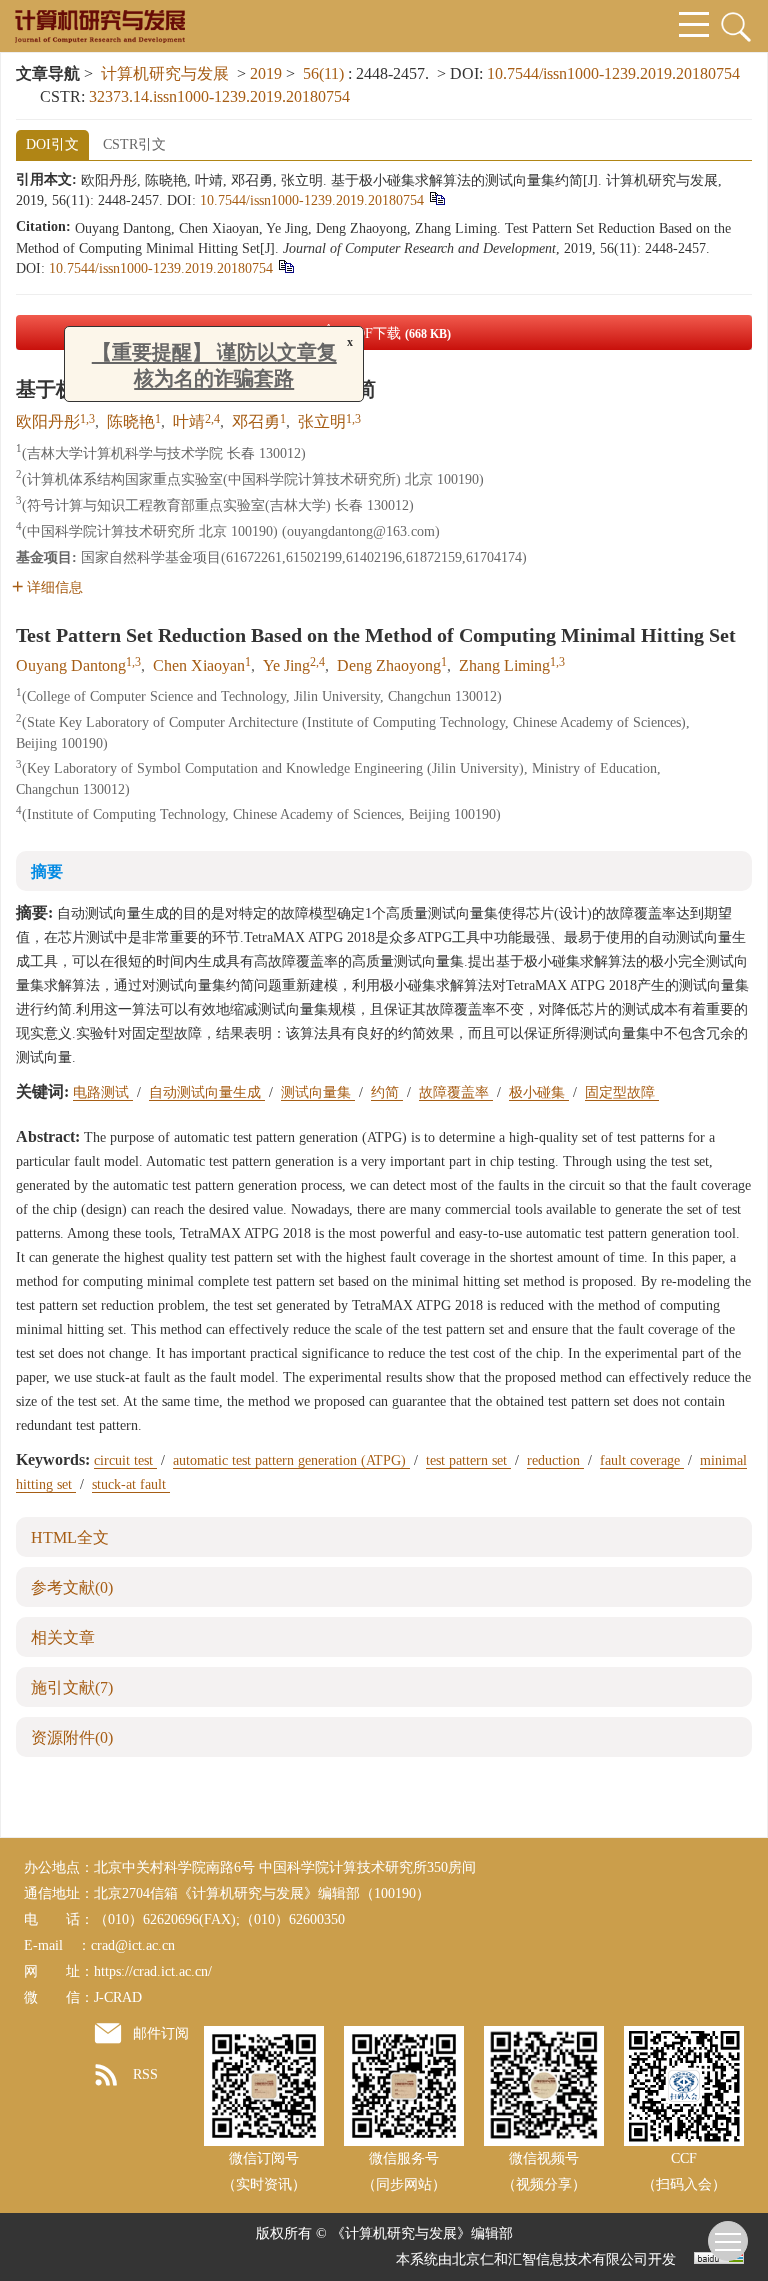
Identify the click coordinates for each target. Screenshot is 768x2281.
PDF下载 (399, 333)
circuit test (125, 1460)
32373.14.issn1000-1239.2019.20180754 (219, 96)
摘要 (47, 871)
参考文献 (72, 1587)
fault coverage (642, 1460)
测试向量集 (318, 1092)
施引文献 (72, 1687)
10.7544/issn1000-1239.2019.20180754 (613, 73)
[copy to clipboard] (285, 265)
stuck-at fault (131, 1484)
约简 (387, 1092)
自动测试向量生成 (207, 1092)
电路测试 (103, 1092)
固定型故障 (622, 1092)
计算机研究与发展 (165, 73)
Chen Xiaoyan (199, 665)
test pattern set (468, 1460)
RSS (145, 2074)
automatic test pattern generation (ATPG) (291, 1460)
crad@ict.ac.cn (133, 1945)
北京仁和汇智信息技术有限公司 (550, 2259)
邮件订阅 (161, 2033)
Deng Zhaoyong (389, 665)
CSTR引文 (134, 144)
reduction (555, 1460)
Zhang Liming (504, 665)
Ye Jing (286, 665)
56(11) (325, 73)
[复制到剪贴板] (436, 197)
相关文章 (63, 1637)
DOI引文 (52, 144)
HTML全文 (70, 1537)
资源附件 (72, 1737)
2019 (266, 73)
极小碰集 (539, 1092)
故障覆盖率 (456, 1092)
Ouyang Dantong (71, 665)
